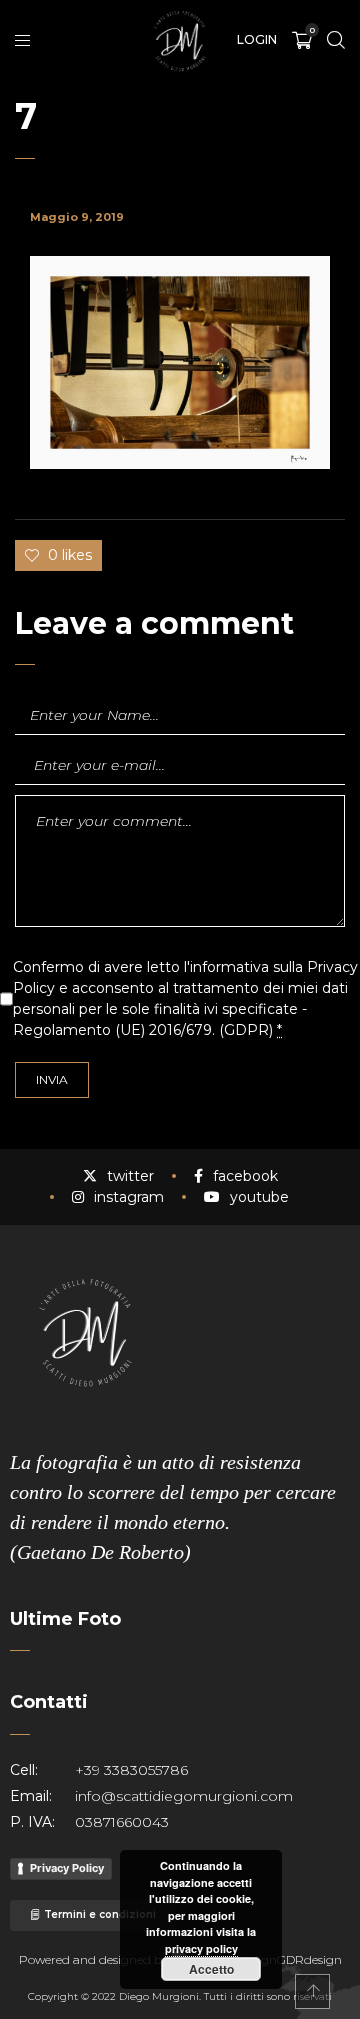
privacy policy (201, 1948)
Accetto (211, 1969)
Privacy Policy (67, 1868)
